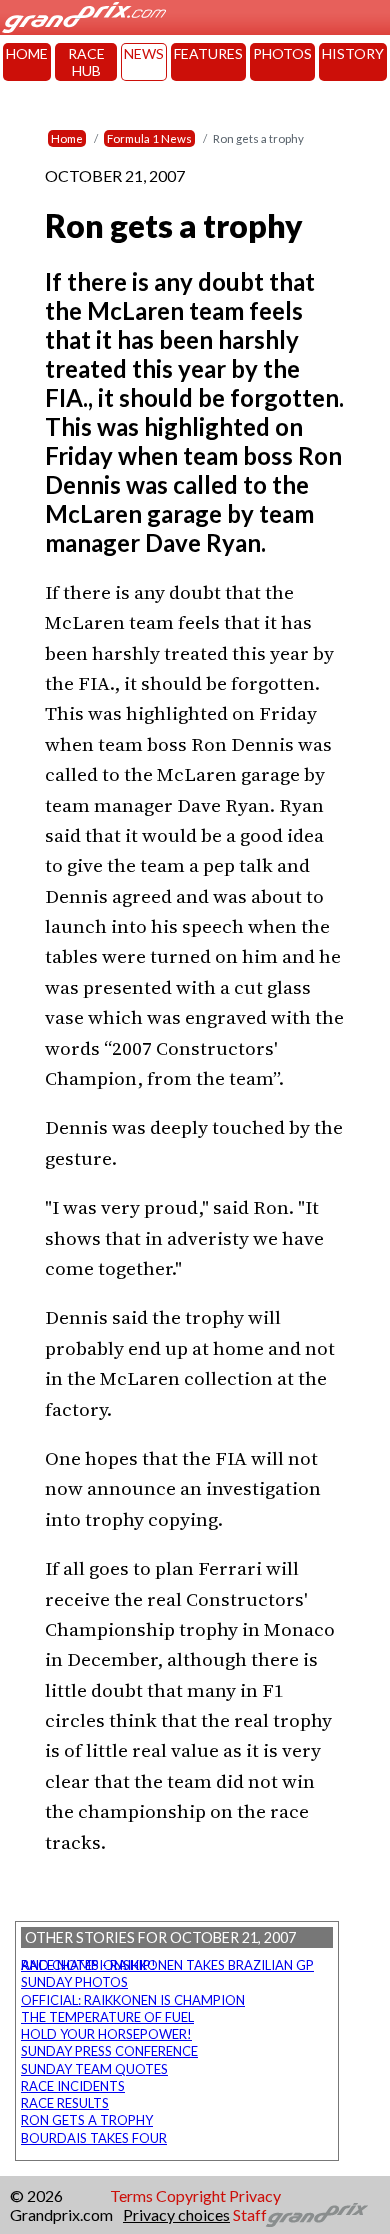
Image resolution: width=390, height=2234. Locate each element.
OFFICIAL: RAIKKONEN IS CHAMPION (133, 2000)
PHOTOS (282, 53)
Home (67, 138)
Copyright (191, 2195)
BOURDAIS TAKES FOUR (94, 2138)
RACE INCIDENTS (73, 2086)
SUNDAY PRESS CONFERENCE (109, 2051)
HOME (27, 53)
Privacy (255, 2195)
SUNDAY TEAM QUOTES (94, 2069)
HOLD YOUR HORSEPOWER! (106, 2034)
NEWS (144, 53)
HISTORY (353, 53)
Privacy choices (176, 2214)
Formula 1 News (149, 138)
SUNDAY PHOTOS (74, 1982)
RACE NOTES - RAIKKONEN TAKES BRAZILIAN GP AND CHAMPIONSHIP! (167, 1965)
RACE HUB (86, 62)
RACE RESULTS (65, 2103)
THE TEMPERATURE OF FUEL (107, 2017)
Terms (131, 2195)
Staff (250, 2214)
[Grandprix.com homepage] (317, 2215)
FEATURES (208, 53)
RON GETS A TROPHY (87, 2120)
